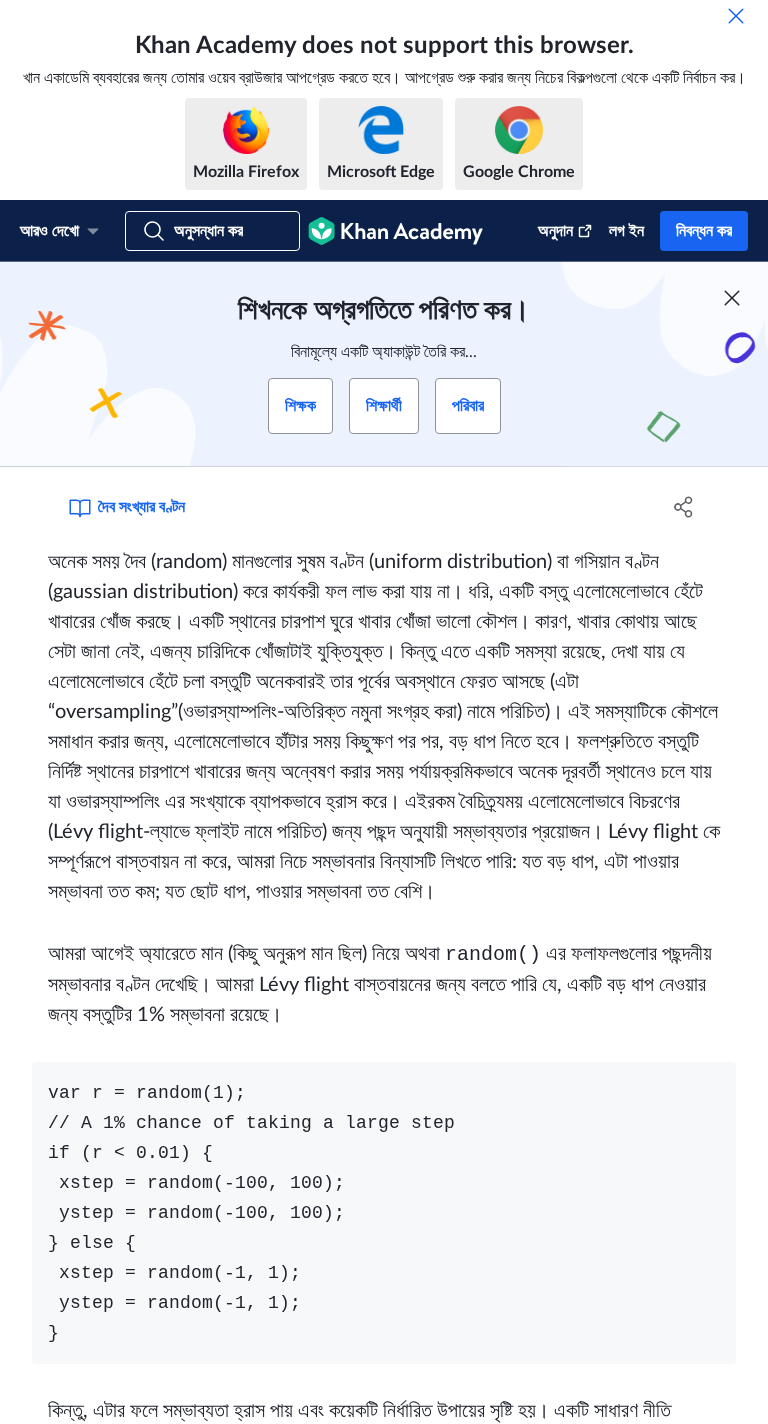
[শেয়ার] (684, 507)
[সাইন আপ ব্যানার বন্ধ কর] (732, 298)
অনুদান (555, 231)
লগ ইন (626, 231)
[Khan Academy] (395, 231)
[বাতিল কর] (736, 16)
